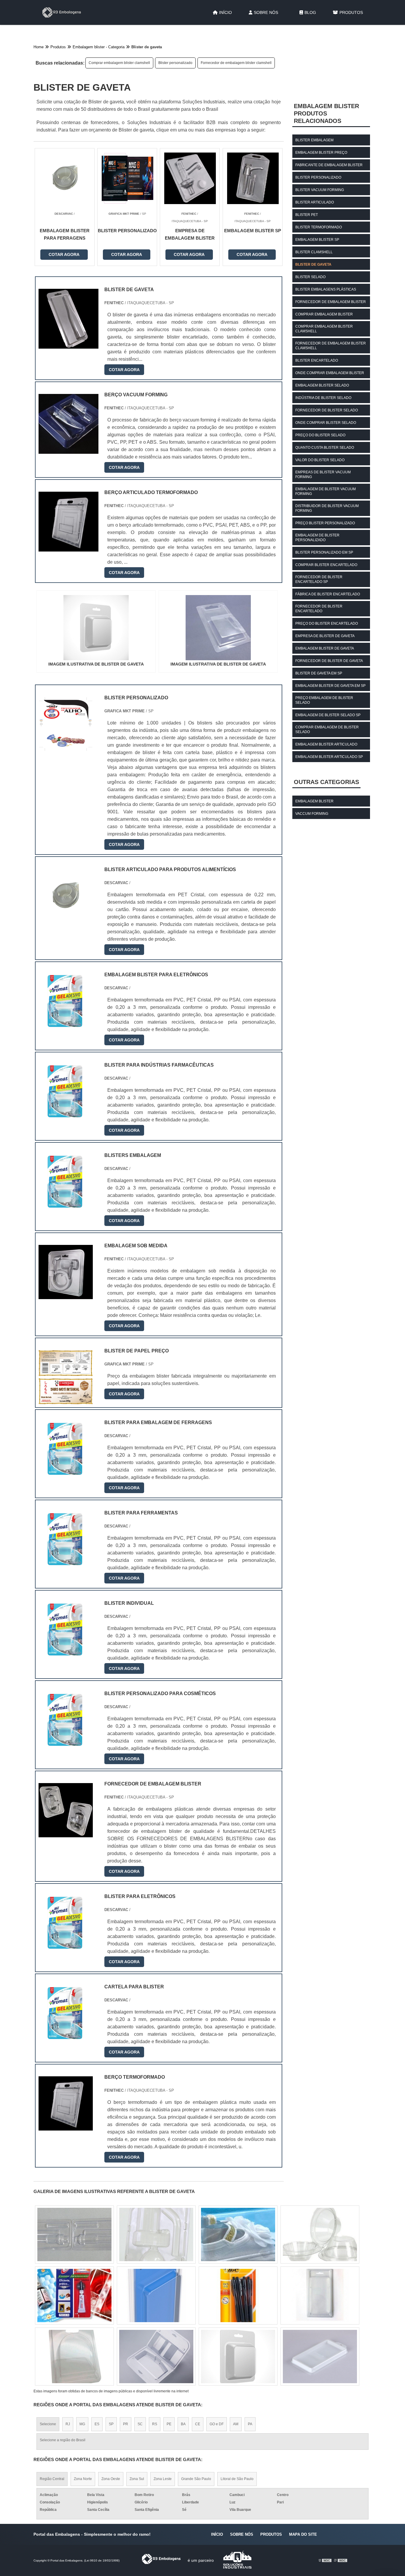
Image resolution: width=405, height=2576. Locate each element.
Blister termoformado (319, 227)
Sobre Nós (266, 12)
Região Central (52, 2479)
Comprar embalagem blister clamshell (119, 63)
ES (97, 2424)
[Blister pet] (320, 2296)
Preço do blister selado (320, 435)
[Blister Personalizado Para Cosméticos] (66, 1743)
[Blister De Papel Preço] (66, 1401)
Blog (310, 12)
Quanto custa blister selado (325, 448)
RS (155, 2424)
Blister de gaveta (313, 265)
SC (140, 2424)
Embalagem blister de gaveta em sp (330, 686)
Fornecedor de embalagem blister (331, 302)
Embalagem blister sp (317, 240)
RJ (68, 2424)
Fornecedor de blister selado (327, 410)
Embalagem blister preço (321, 153)
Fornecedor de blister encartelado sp (319, 579)
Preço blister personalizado (325, 523)
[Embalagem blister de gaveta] (156, 2296)
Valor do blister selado (320, 460)
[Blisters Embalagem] (66, 1205)
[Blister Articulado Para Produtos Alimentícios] (66, 919)
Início (225, 12)
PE (169, 2424)
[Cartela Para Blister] (66, 2036)
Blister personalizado (175, 63)
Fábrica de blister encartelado (328, 594)
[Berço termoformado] (66, 2127)
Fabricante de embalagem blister (329, 165)
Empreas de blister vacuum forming (323, 475)
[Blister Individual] (66, 1653)
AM (236, 2424)
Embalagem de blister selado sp (328, 715)
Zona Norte (83, 2479)
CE (198, 2424)
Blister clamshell (314, 252)
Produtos (351, 12)
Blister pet (307, 215)
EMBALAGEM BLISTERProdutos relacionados (326, 113)
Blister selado (310, 277)
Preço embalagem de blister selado (324, 700)
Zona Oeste (111, 2479)
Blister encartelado (317, 360)
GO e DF (217, 2424)
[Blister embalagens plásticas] (74, 2357)
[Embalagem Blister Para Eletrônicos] (66, 1024)
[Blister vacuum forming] (320, 2234)
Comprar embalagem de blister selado (327, 730)
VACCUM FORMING (312, 814)
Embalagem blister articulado (326, 744)
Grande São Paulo (196, 2479)
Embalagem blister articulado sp (329, 757)
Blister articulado (315, 202)
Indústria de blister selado (323, 398)
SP (111, 2424)
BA (183, 2424)
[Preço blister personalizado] (238, 2296)
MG (82, 2424)
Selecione (48, 2424)
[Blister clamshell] (74, 2296)
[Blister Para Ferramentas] (66, 1563)
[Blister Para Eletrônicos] (66, 1946)
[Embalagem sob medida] (66, 1295)
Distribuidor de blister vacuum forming (327, 508)
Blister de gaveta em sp (319, 673)
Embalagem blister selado (322, 385)
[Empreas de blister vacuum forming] (156, 2357)
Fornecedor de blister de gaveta (329, 661)
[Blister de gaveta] (96, 628)
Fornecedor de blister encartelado (319, 609)
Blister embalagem (314, 140)
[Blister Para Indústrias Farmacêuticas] (66, 1115)
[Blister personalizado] (238, 2234)
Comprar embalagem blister (324, 314)
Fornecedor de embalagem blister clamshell (236, 63)
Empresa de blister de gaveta (325, 636)
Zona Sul (137, 2479)
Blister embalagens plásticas (326, 289)
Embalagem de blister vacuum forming (326, 491)
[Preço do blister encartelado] (156, 2234)
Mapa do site (303, 2534)
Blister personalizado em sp (324, 552)
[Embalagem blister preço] (74, 2234)
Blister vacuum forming (320, 190)
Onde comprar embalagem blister (330, 373)
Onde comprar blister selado (326, 423)
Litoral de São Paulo (237, 2479)
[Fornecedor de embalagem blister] (66, 1834)
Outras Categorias (326, 782)
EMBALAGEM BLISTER (314, 801)
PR (126, 2424)
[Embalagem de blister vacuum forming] (320, 2357)
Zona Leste (163, 2479)
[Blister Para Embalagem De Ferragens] (66, 1472)
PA (250, 2424)
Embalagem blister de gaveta (325, 648)
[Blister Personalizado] (66, 747)
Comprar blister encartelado (326, 565)
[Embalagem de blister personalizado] (238, 2357)
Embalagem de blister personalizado (317, 538)
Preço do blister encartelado (327, 623)
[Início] (62, 12)
